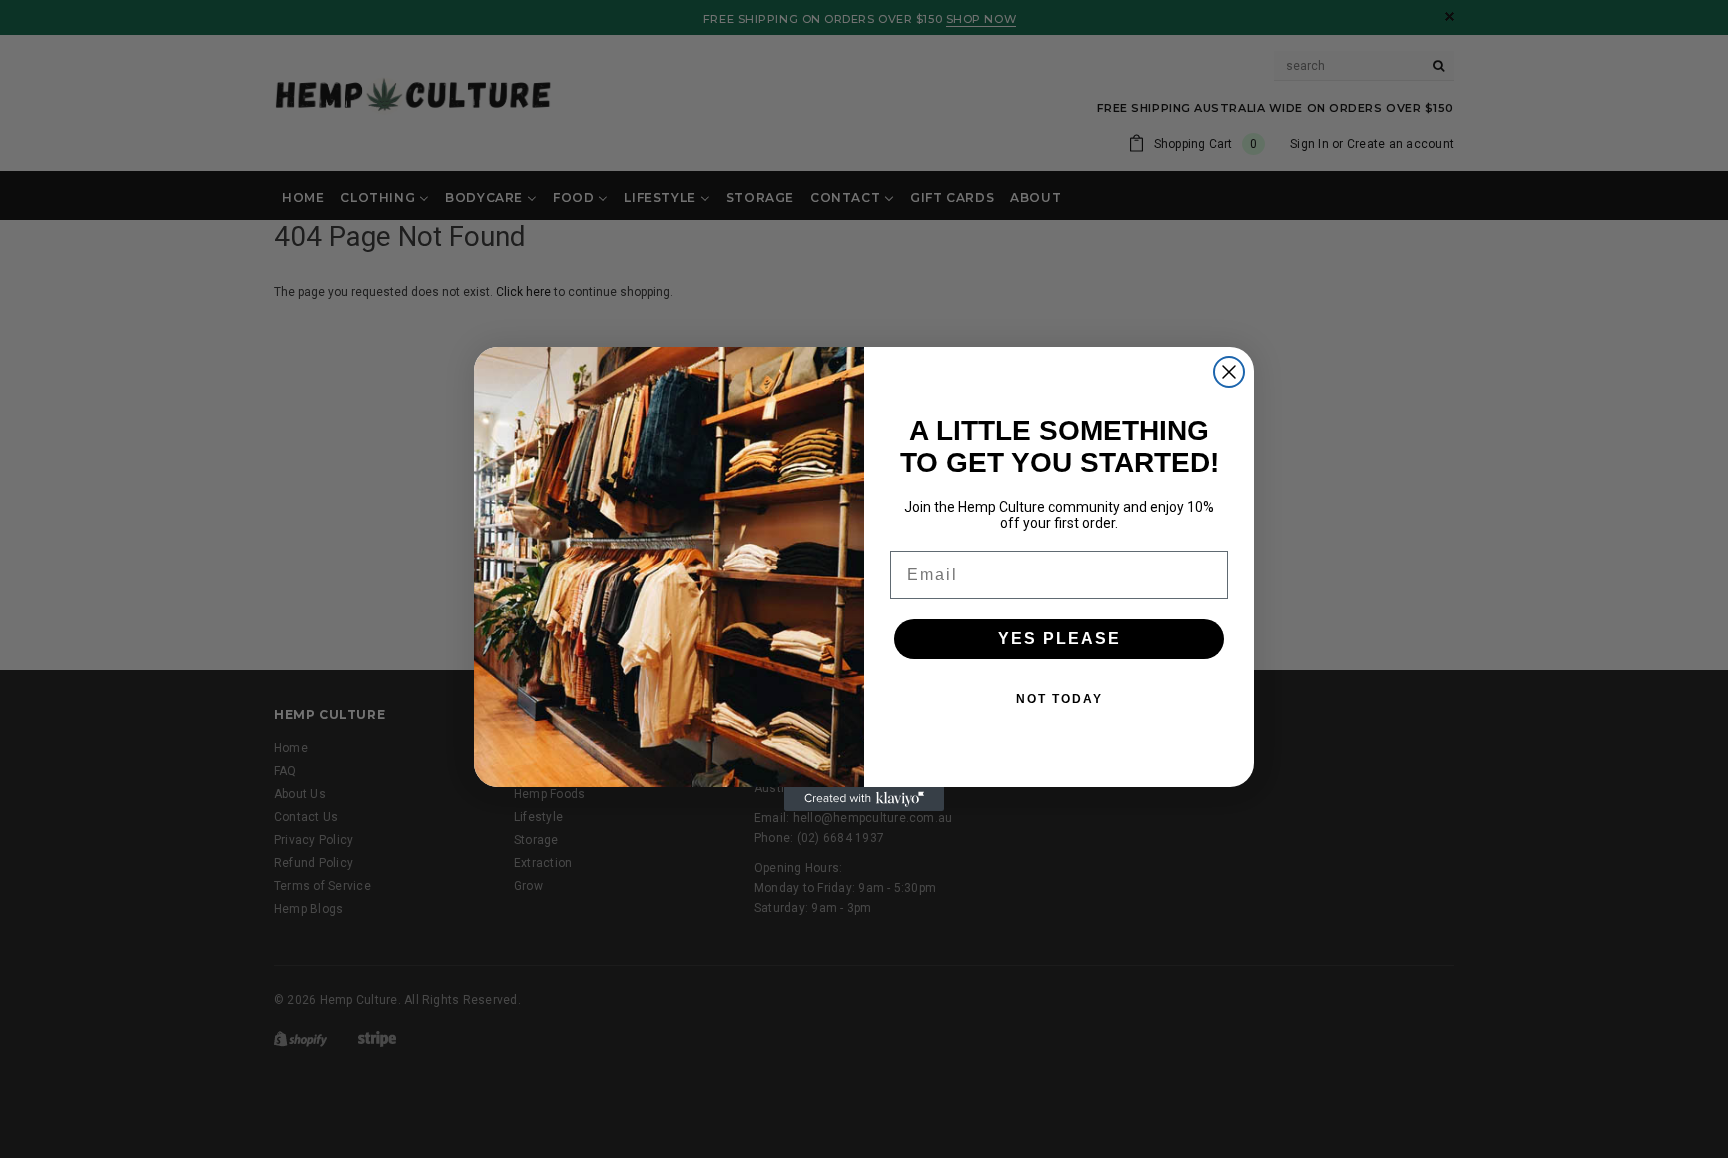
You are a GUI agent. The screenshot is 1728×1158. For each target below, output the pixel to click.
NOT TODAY (1059, 699)
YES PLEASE (1059, 638)
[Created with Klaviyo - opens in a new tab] (864, 799)
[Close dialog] (1229, 372)
